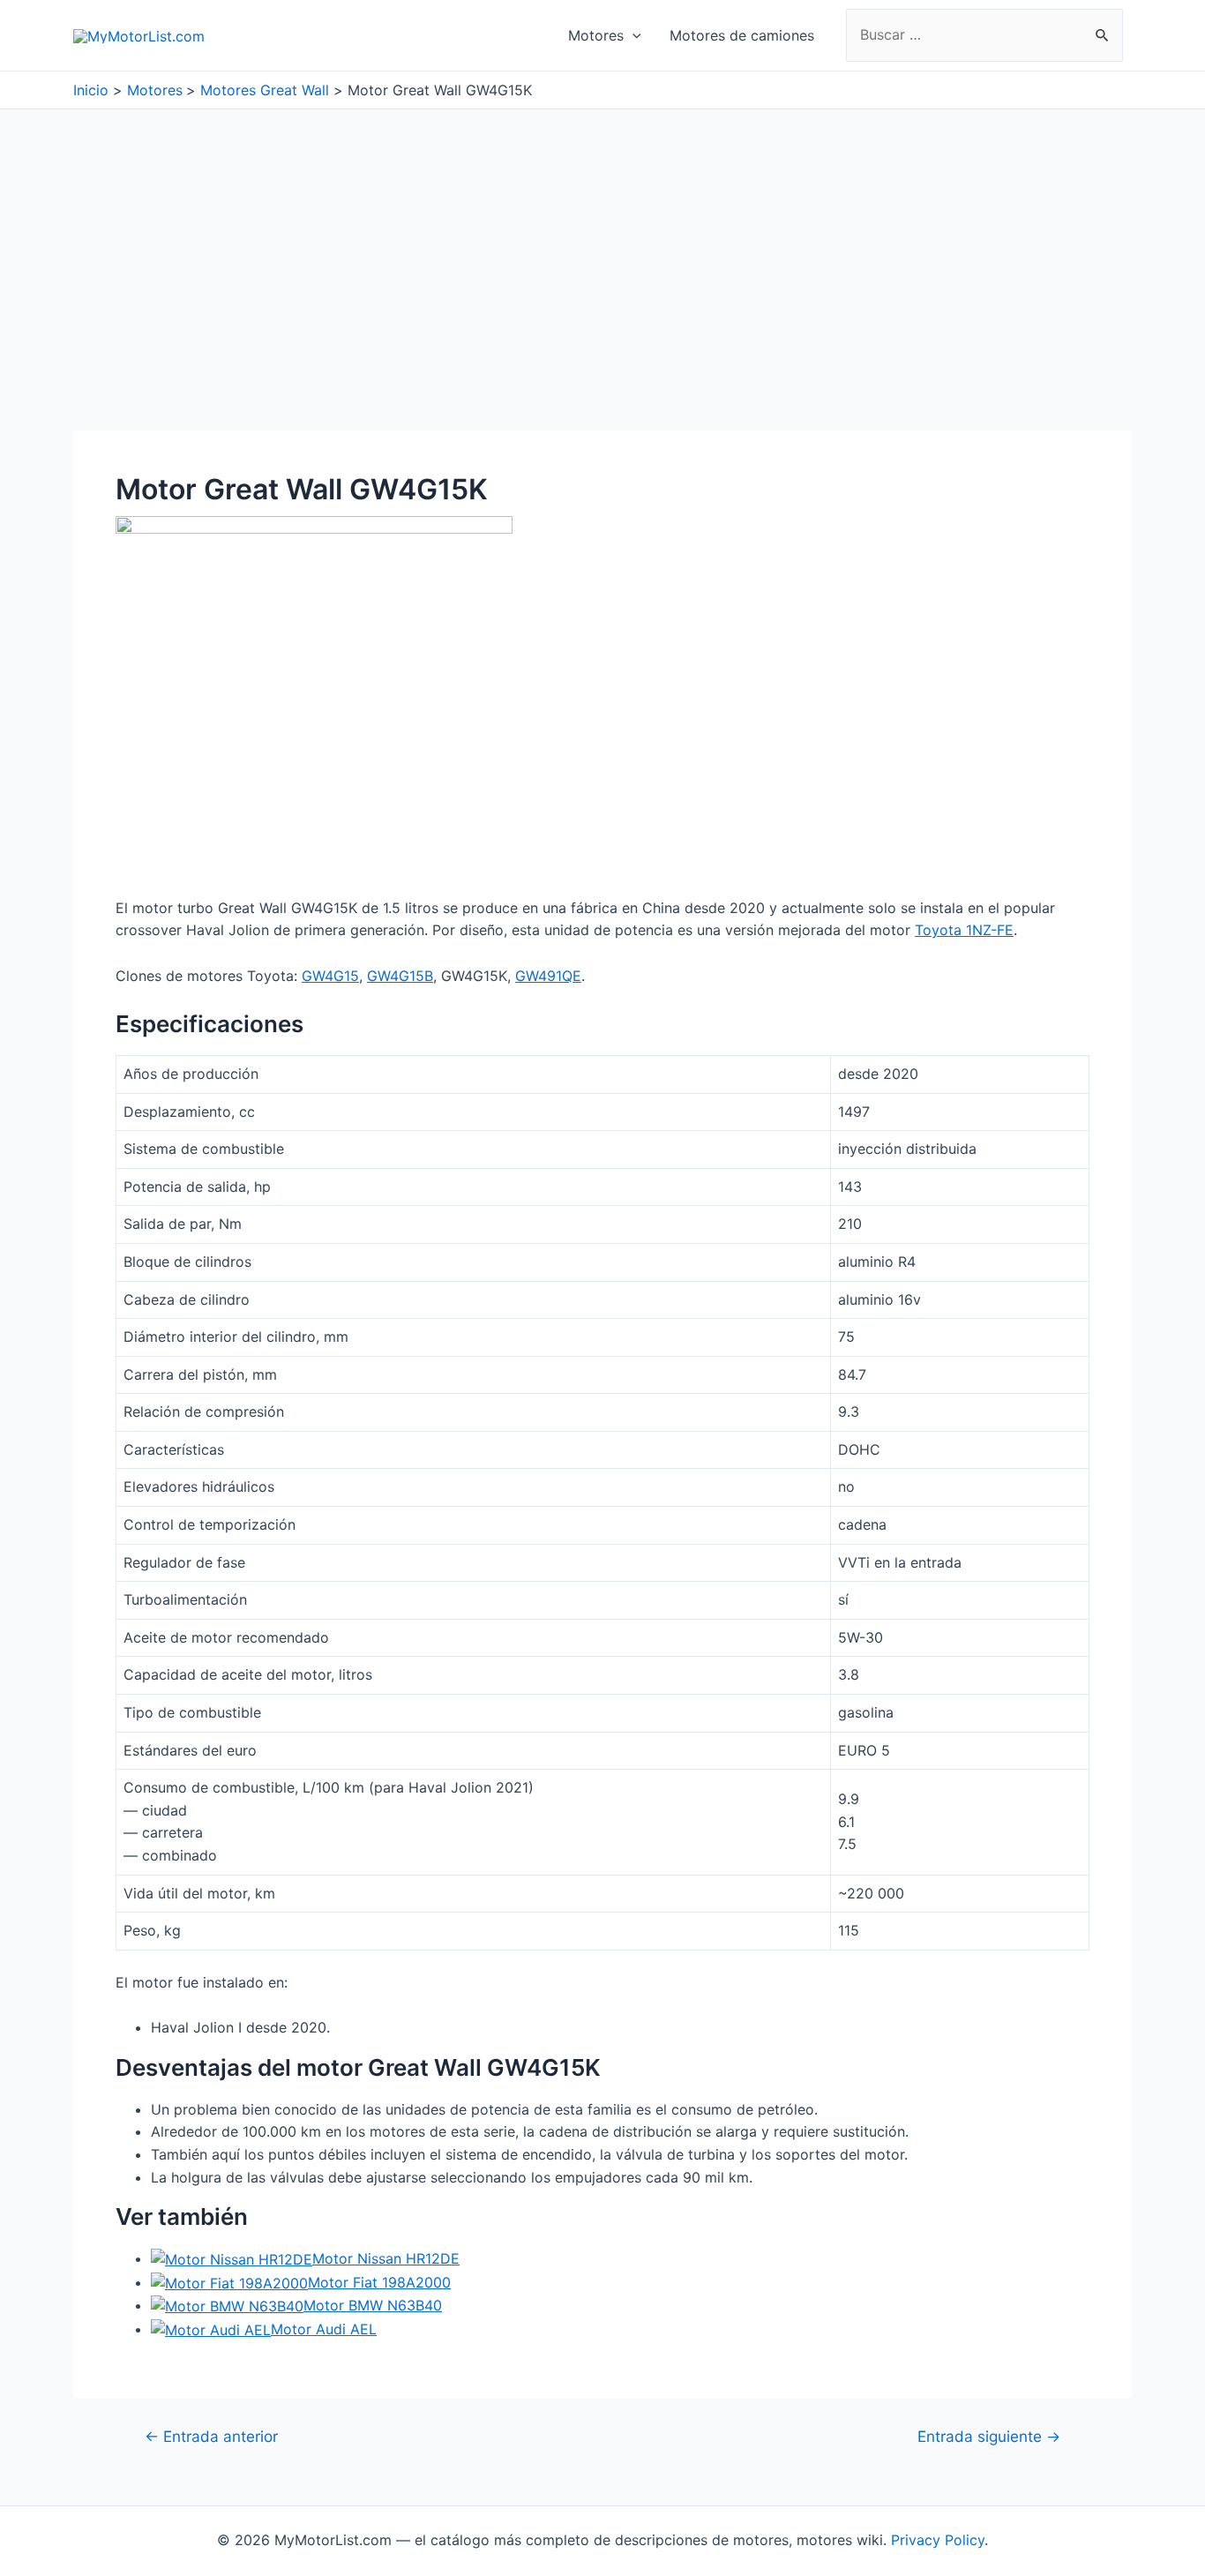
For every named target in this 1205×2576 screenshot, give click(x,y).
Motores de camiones (742, 35)
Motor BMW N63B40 (373, 2305)
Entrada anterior (211, 2436)
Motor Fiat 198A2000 (379, 2282)
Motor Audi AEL (324, 2329)
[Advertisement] (602, 242)
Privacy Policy (938, 2540)
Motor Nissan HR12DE (386, 2258)
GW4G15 (330, 976)
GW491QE (548, 976)
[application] (632, 35)
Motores (596, 35)
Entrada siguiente (989, 2436)
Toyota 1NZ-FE (964, 930)
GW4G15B (400, 976)
